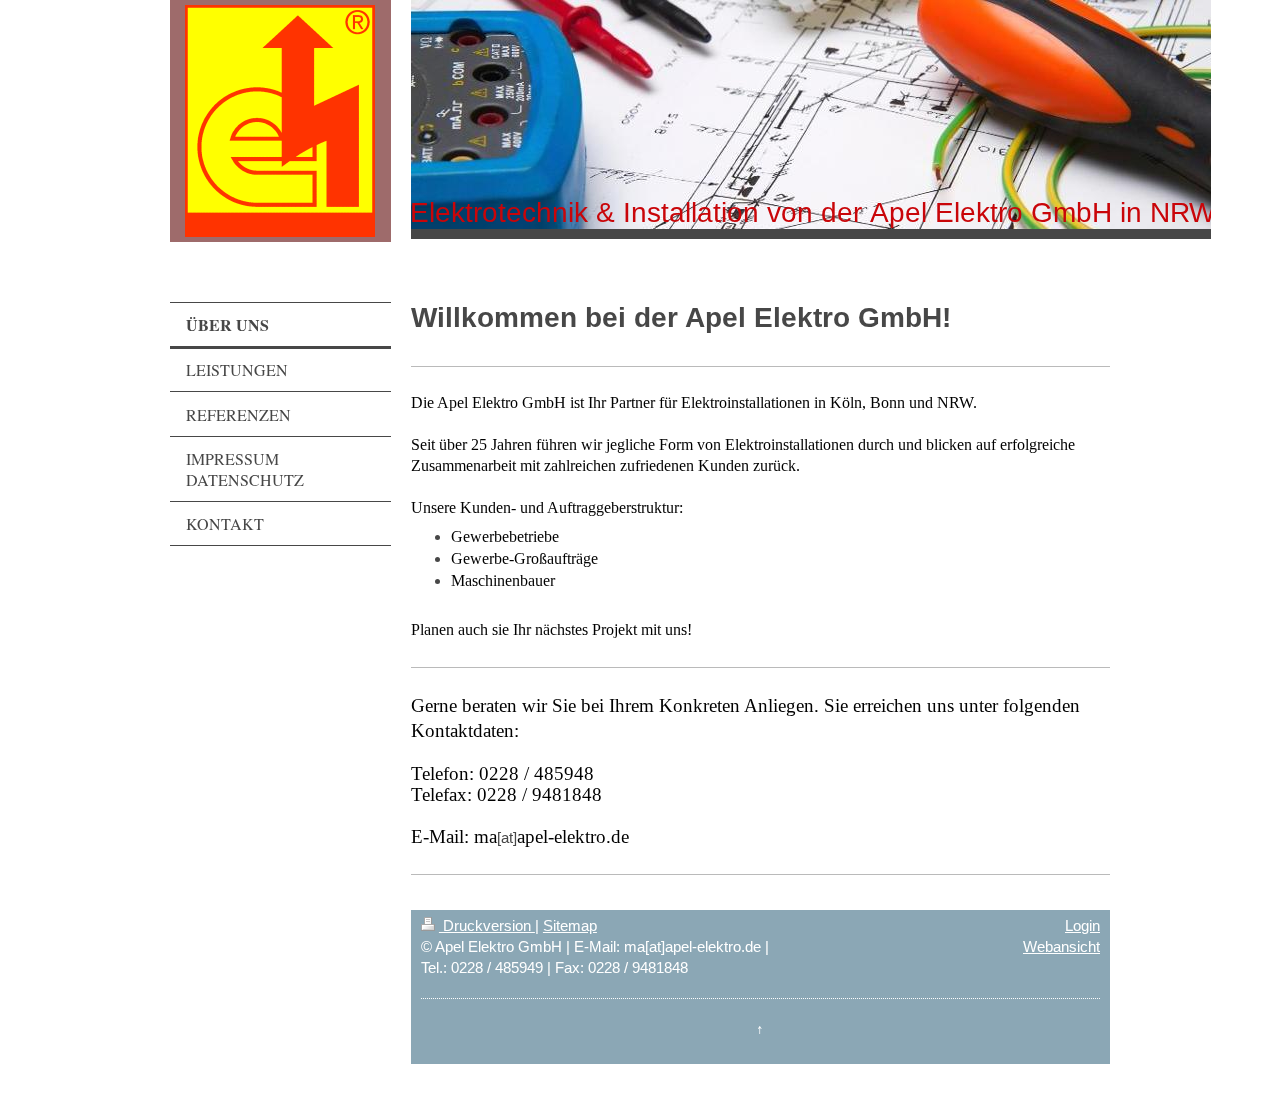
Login (1082, 925)
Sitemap (570, 925)
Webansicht (1061, 946)
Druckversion (487, 925)
